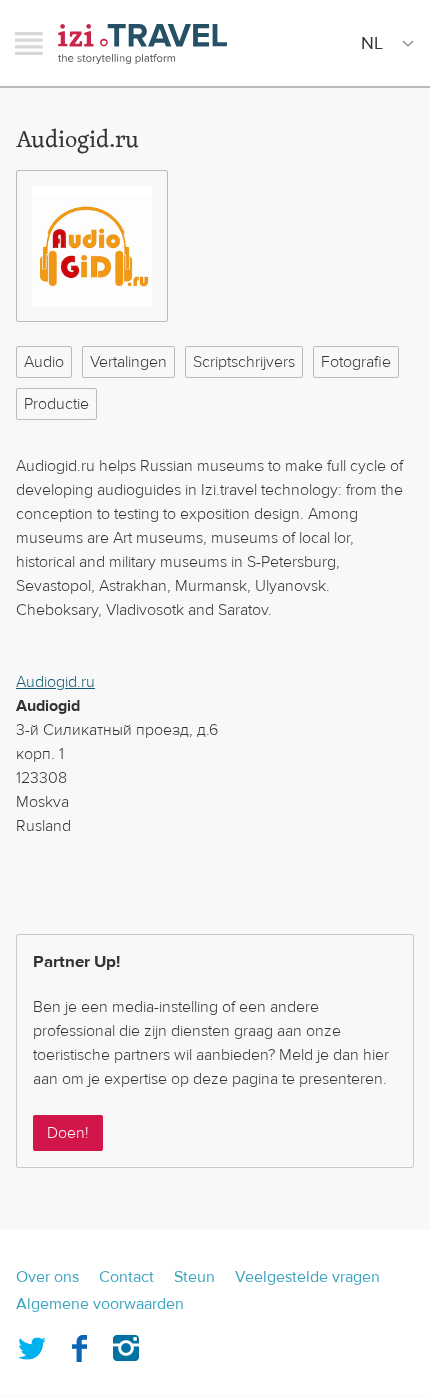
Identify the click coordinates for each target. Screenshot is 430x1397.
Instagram (126, 1344)
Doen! (68, 1133)
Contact (126, 1277)
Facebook (79, 1344)
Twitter (32, 1344)
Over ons (47, 1277)
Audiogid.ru (55, 682)
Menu (29, 43)
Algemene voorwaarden (100, 1304)
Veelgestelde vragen (307, 1277)
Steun (194, 1277)
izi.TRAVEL (142, 43)
